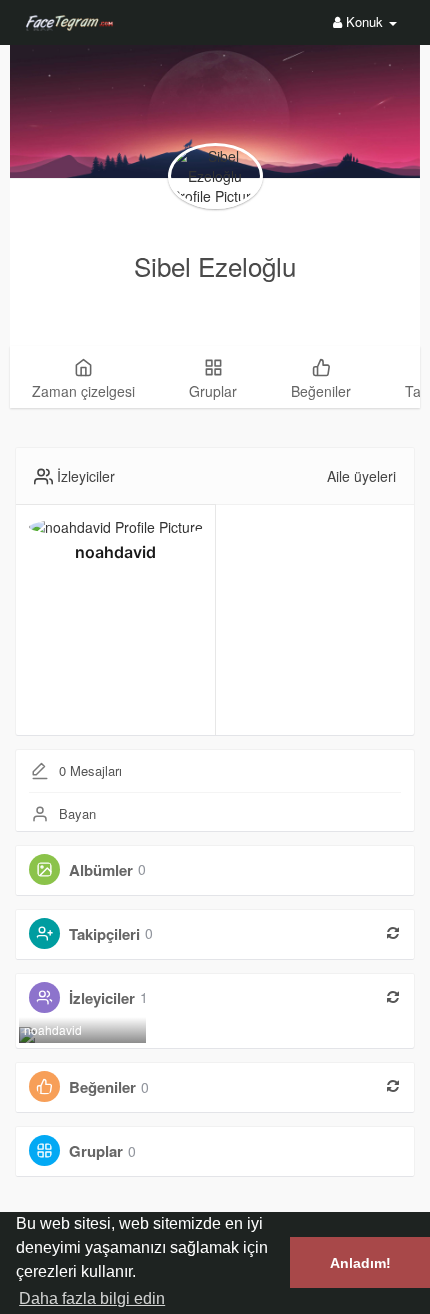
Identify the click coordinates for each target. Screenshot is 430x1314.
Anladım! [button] (360, 1263)
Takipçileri (104, 933)
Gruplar (96, 1151)
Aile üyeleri (361, 476)
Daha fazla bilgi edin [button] (92, 1298)
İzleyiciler (102, 997)
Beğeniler (102, 1087)
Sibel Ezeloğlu (215, 265)
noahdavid (115, 552)
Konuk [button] (364, 21)
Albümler (101, 869)
